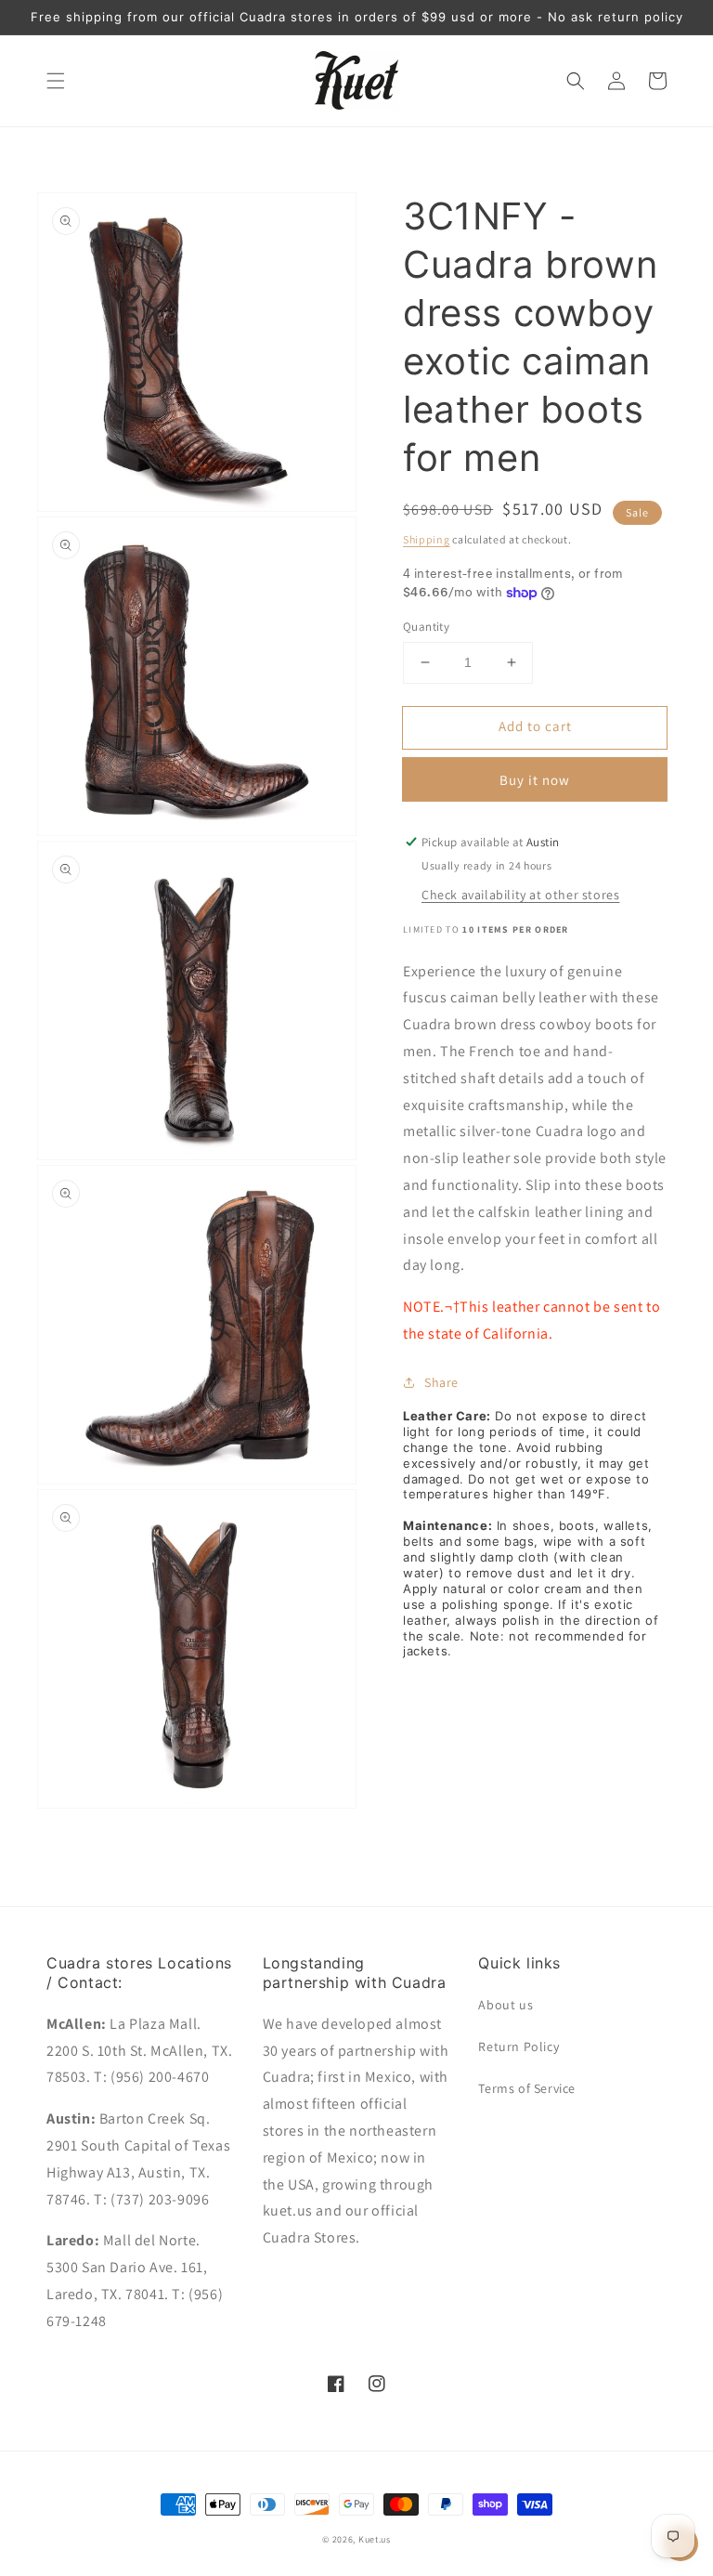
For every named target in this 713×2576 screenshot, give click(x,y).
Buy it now (535, 780)
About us (506, 2005)
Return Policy (519, 2046)
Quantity (426, 627)
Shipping (427, 539)
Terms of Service (527, 2088)
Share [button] (441, 1382)
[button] (56, 81)
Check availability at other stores (520, 895)
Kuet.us (375, 2539)
